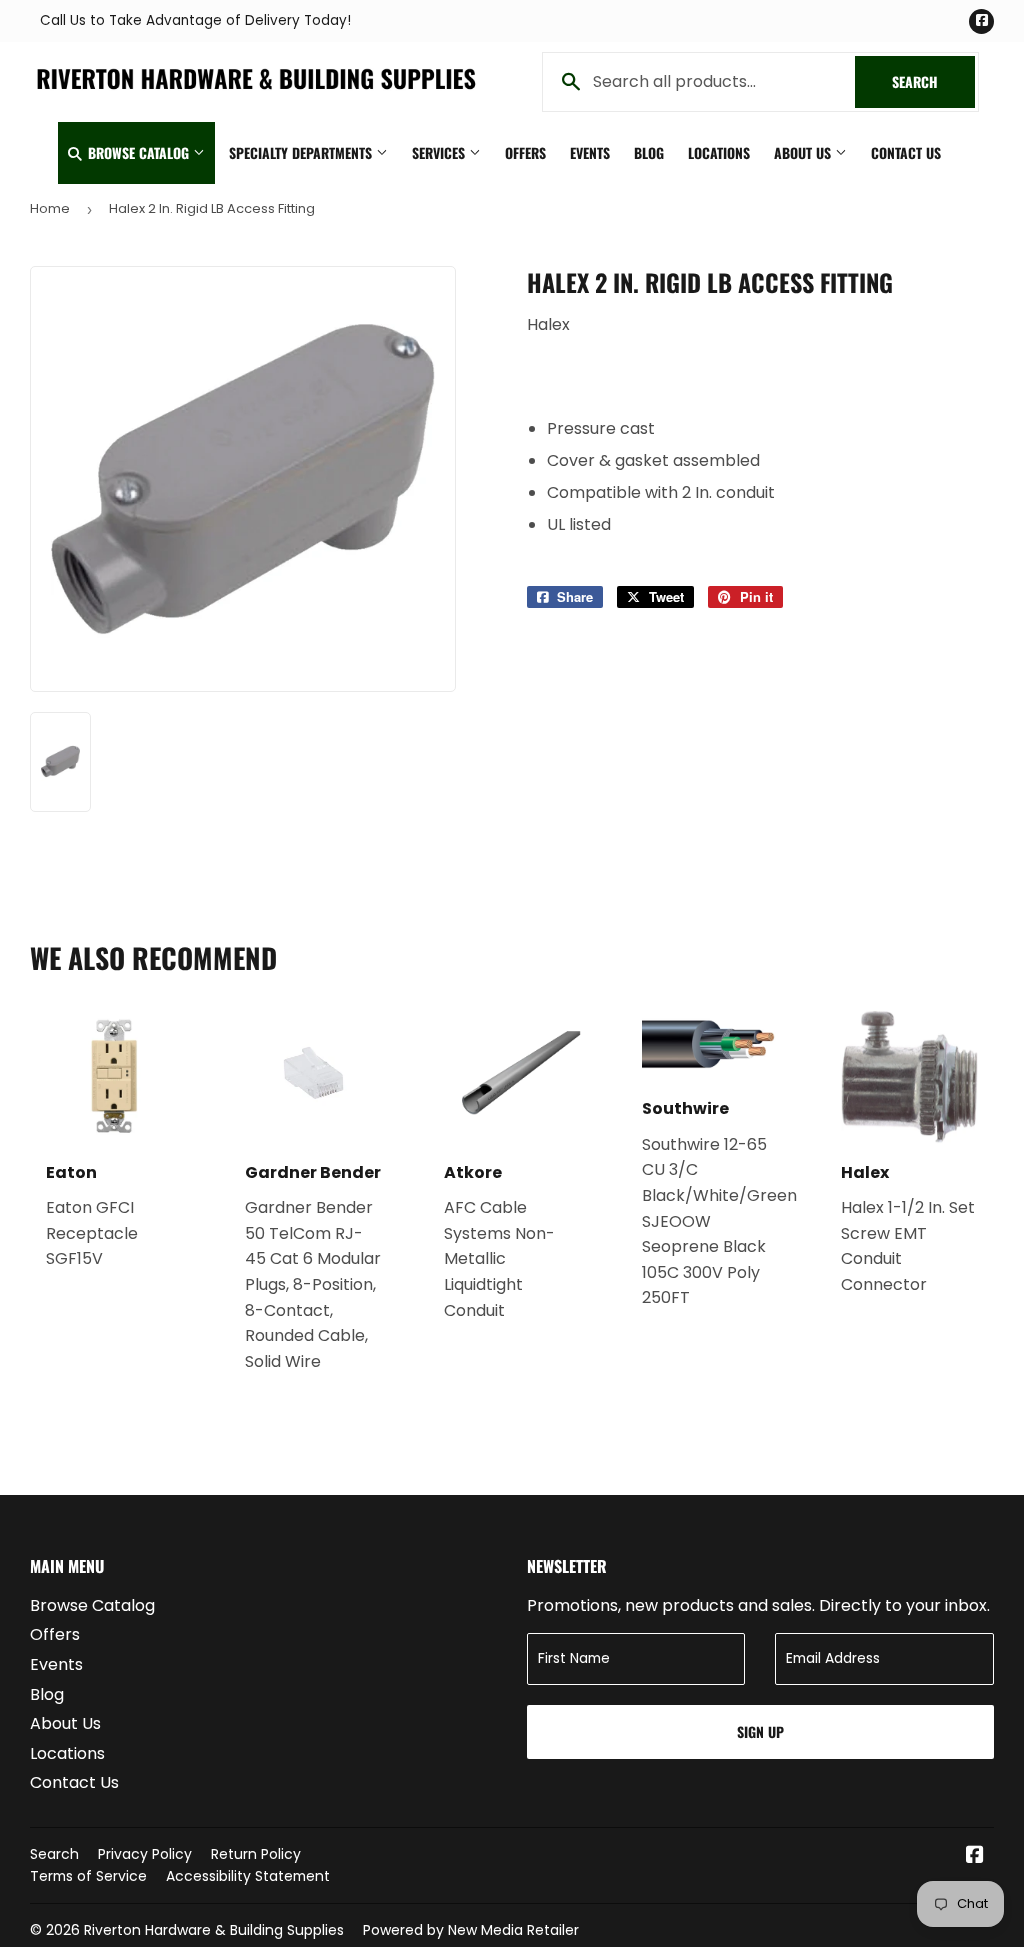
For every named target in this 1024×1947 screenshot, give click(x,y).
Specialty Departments (302, 152)
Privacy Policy (145, 1854)
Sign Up (760, 1731)
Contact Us (906, 152)
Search (933, 81)
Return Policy (256, 1854)
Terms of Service (88, 1876)
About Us (804, 152)
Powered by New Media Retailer (471, 1930)
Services (440, 152)
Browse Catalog (138, 152)
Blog (649, 152)
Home (50, 208)
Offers (525, 152)
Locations (719, 152)
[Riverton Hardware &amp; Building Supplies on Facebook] (975, 1856)
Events (590, 152)
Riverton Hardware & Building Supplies (214, 1930)
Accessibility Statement (248, 1876)
